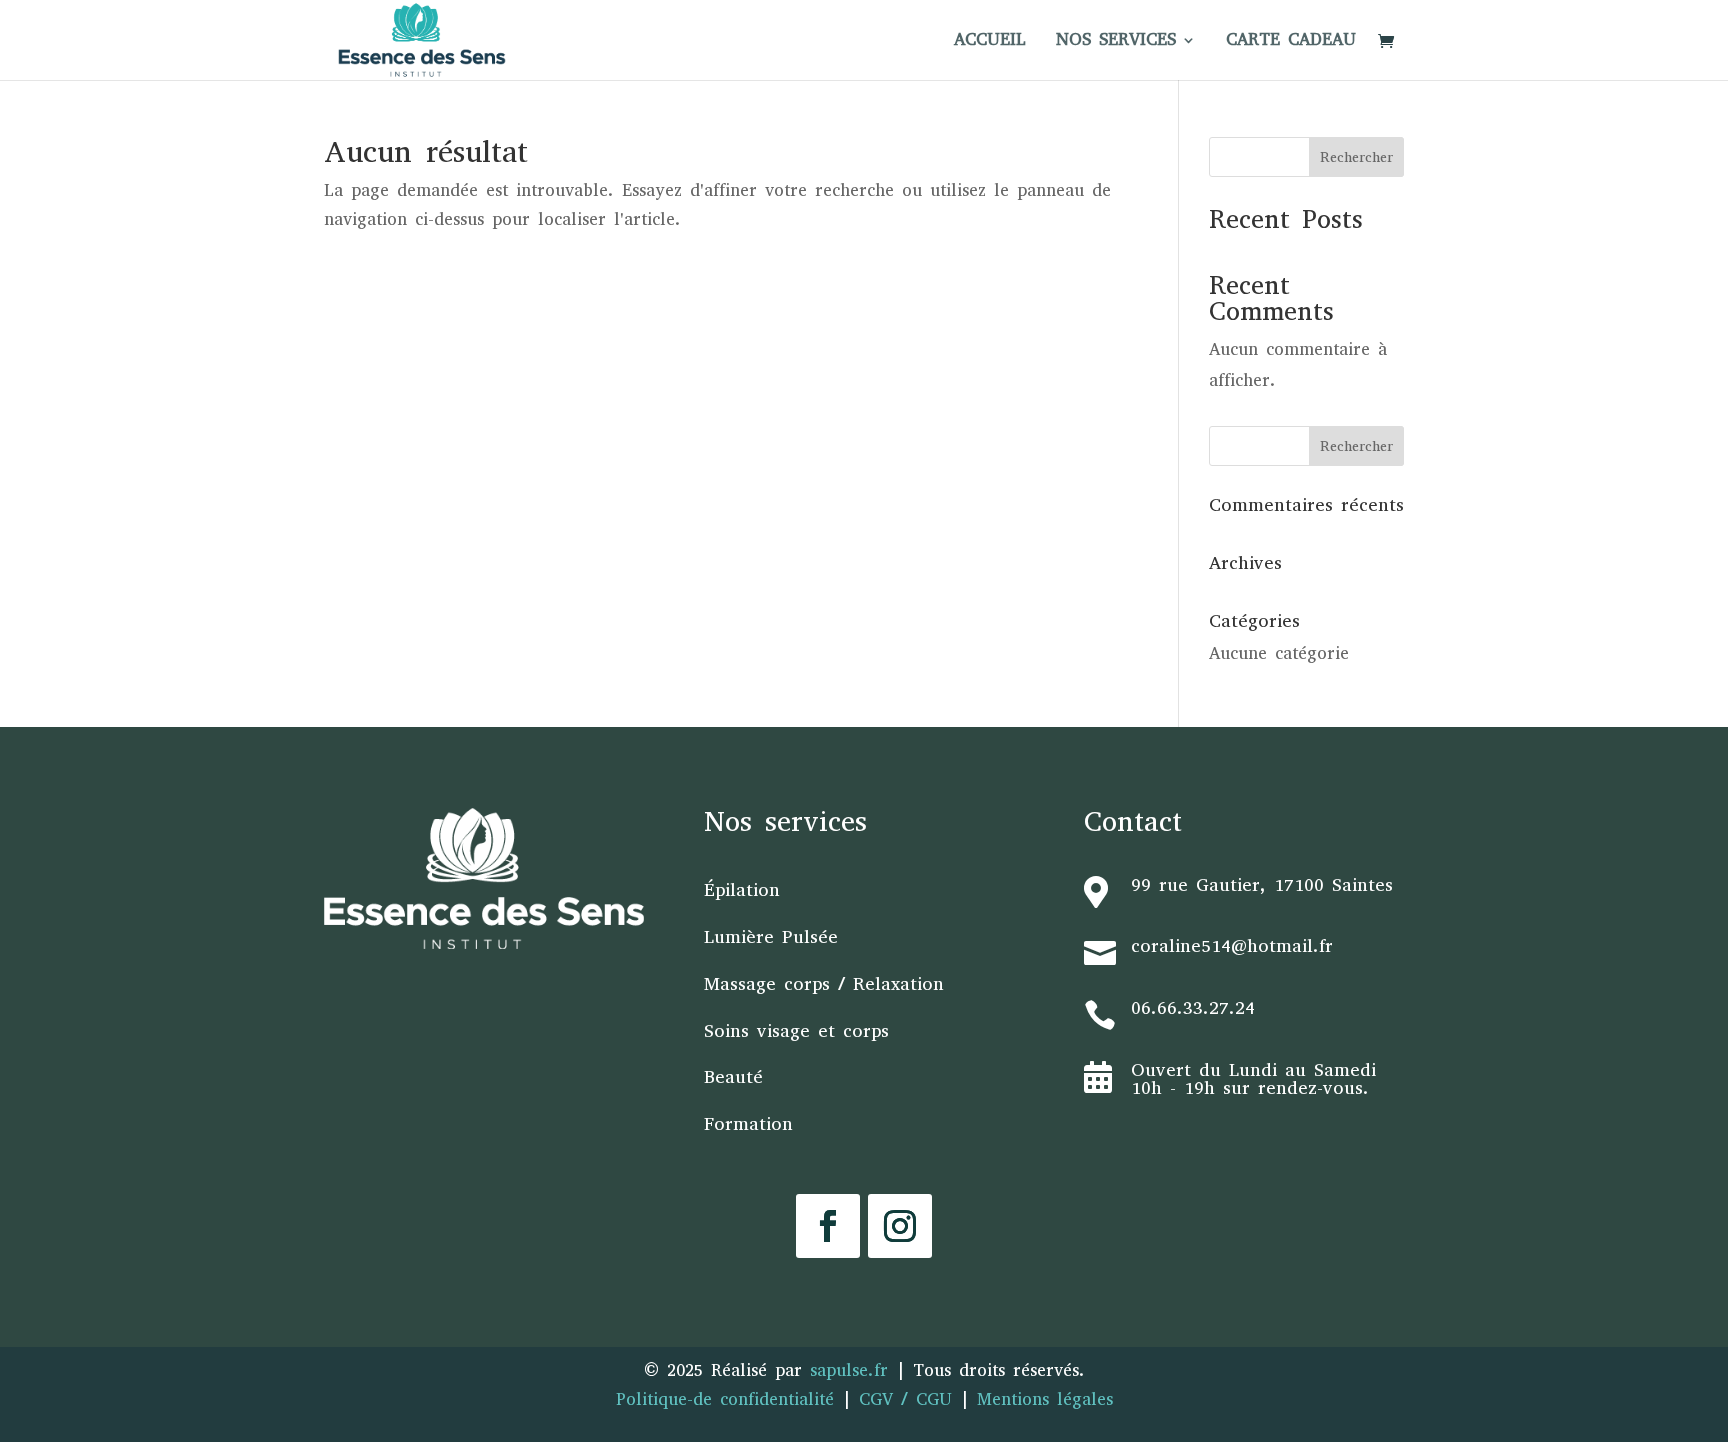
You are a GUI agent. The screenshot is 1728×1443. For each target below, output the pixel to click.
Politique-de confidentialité (725, 1399)
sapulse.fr (853, 1370)
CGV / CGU (905, 1399)
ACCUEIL (990, 42)
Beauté (733, 1077)
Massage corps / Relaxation (824, 984)
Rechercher (1356, 157)
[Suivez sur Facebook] (828, 1226)
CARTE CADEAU (1291, 42)
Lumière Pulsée (771, 937)
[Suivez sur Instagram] (900, 1226)
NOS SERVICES (1116, 42)
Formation (748, 1124)
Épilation (742, 890)
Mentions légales (1045, 1399)
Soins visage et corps (796, 1031)
